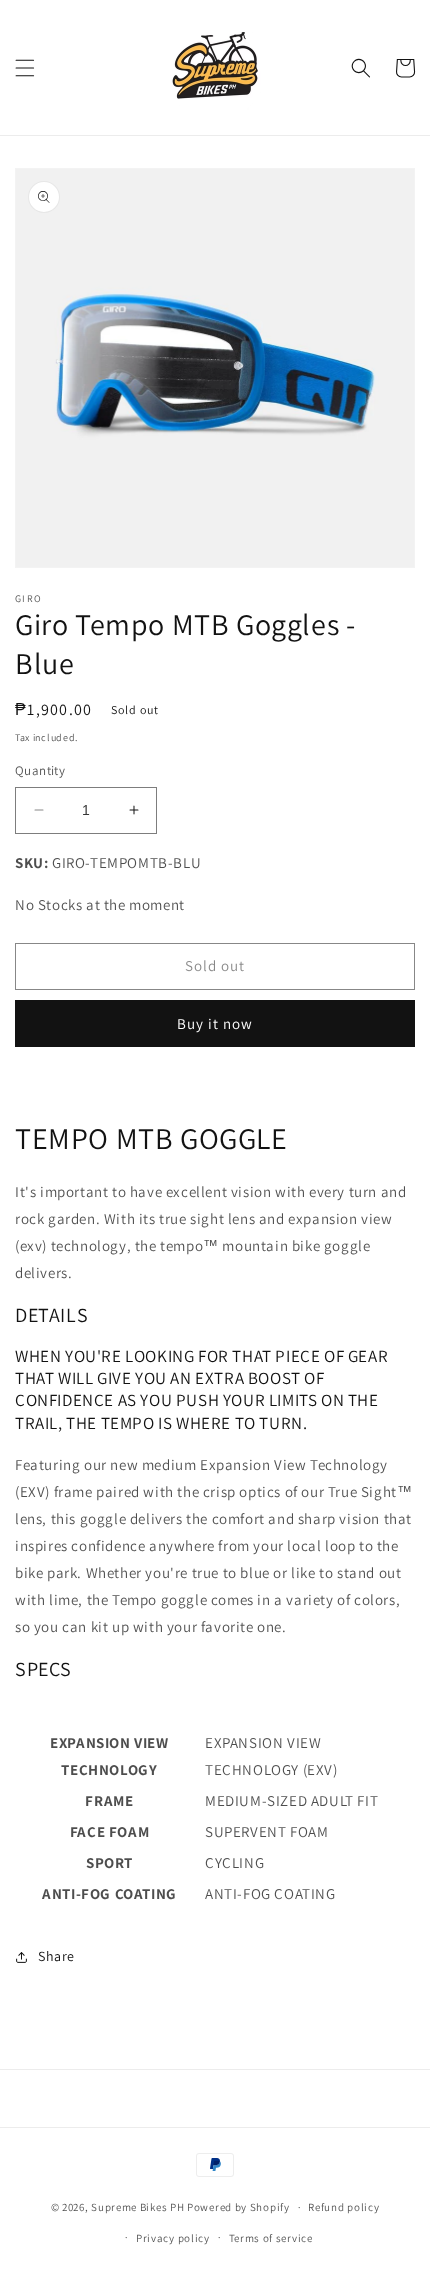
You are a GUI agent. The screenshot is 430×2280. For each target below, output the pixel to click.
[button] (25, 68)
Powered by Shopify (238, 2207)
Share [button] (56, 1956)
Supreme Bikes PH (137, 2207)
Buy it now (215, 1023)
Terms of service (271, 2238)
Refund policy (343, 2207)
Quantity (40, 770)
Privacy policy (173, 2238)
